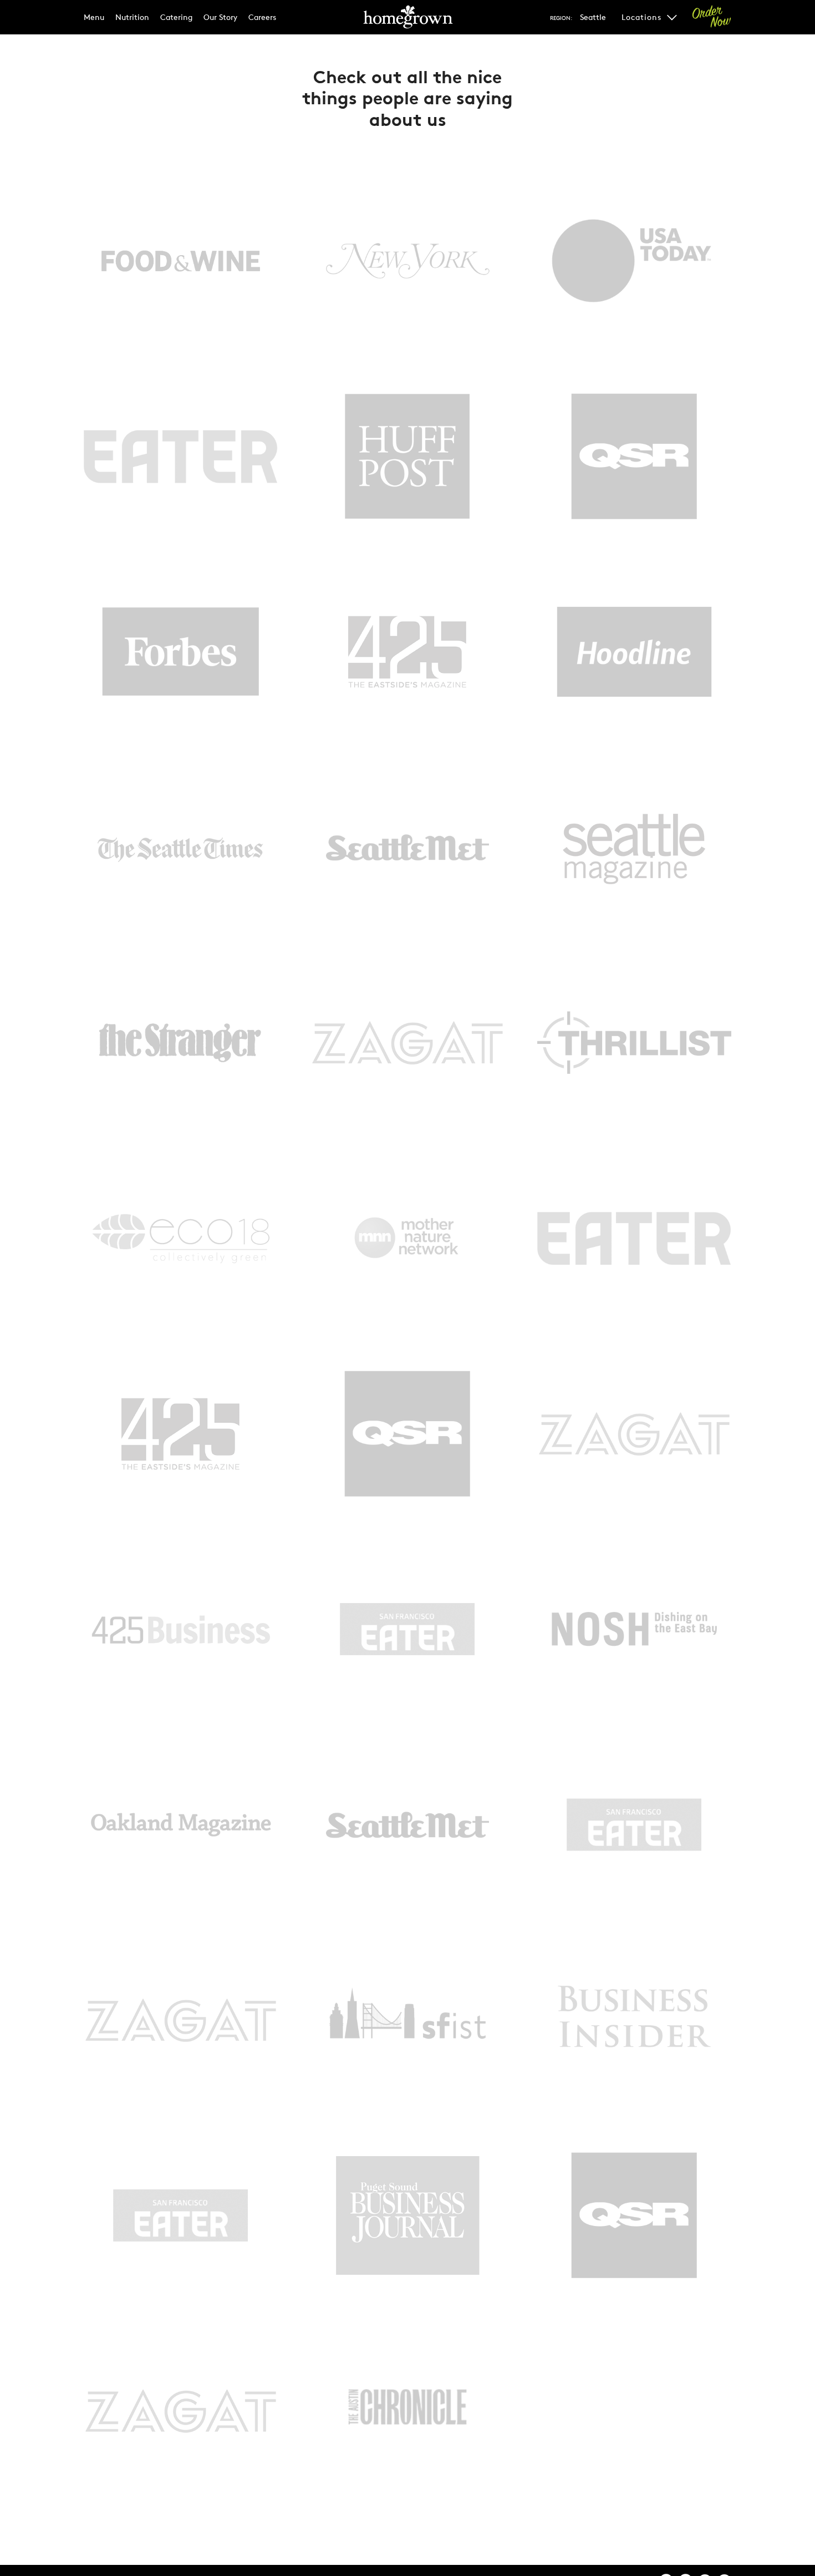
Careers (262, 17)
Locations (643, 17)
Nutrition (132, 17)
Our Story (220, 17)
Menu (94, 17)
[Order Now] (712, 17)
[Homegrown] (407, 22)
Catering (176, 17)
